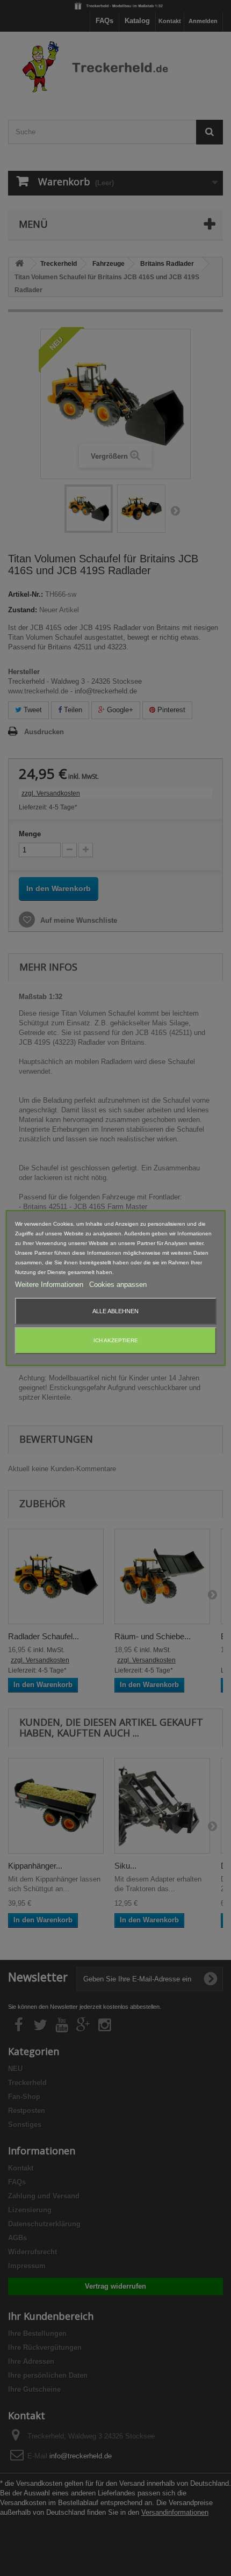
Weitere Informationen (50, 1285)
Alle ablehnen (115, 1311)
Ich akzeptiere (116, 1340)
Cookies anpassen (118, 1285)
